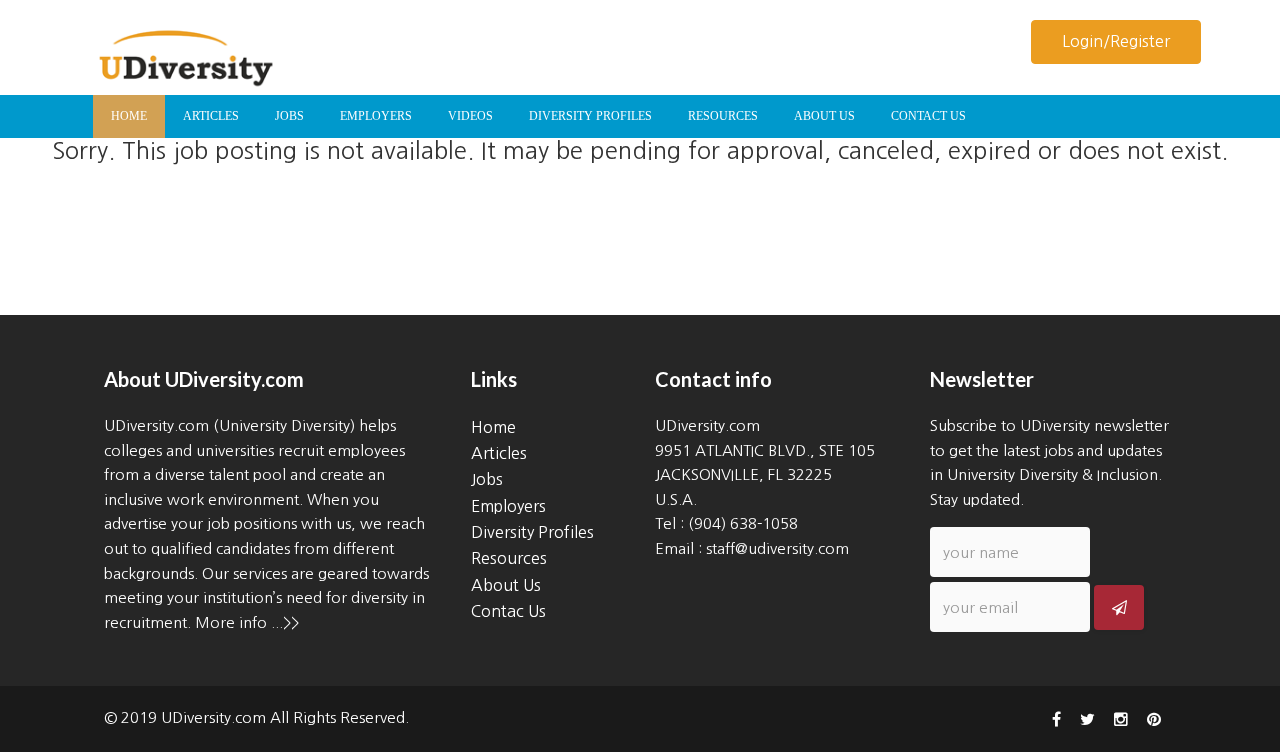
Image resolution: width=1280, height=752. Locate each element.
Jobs (487, 479)
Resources (509, 558)
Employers (508, 506)
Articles (499, 453)
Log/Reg (1116, 41)
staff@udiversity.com (777, 548)
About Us (506, 585)
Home (493, 427)
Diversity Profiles (532, 532)
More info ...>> (247, 622)
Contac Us (508, 611)
